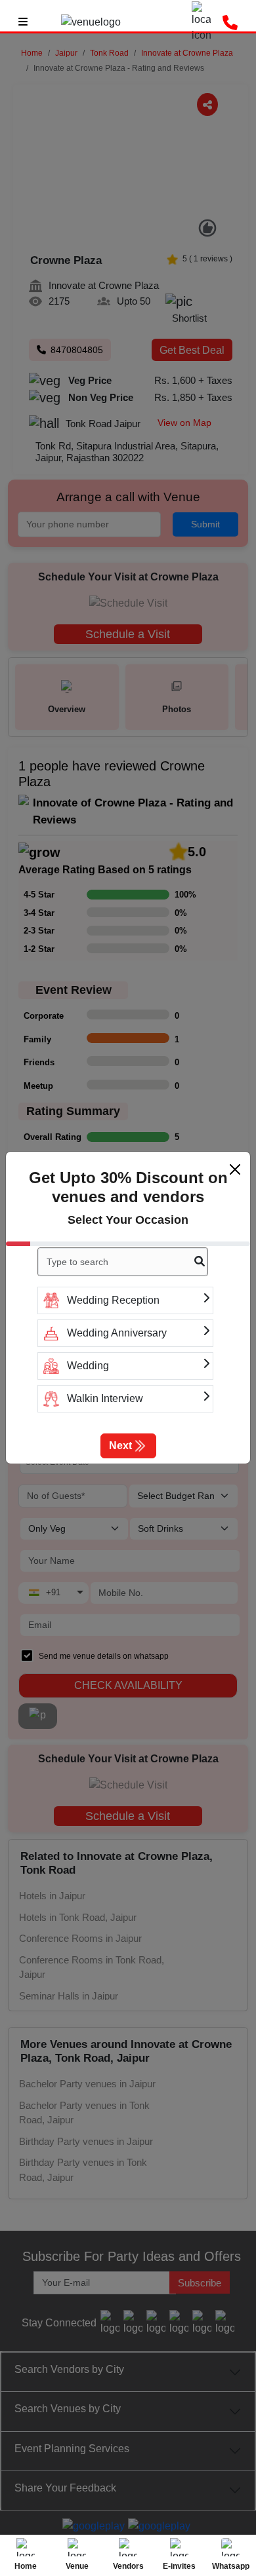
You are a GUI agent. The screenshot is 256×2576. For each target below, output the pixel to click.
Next (120, 1446)
